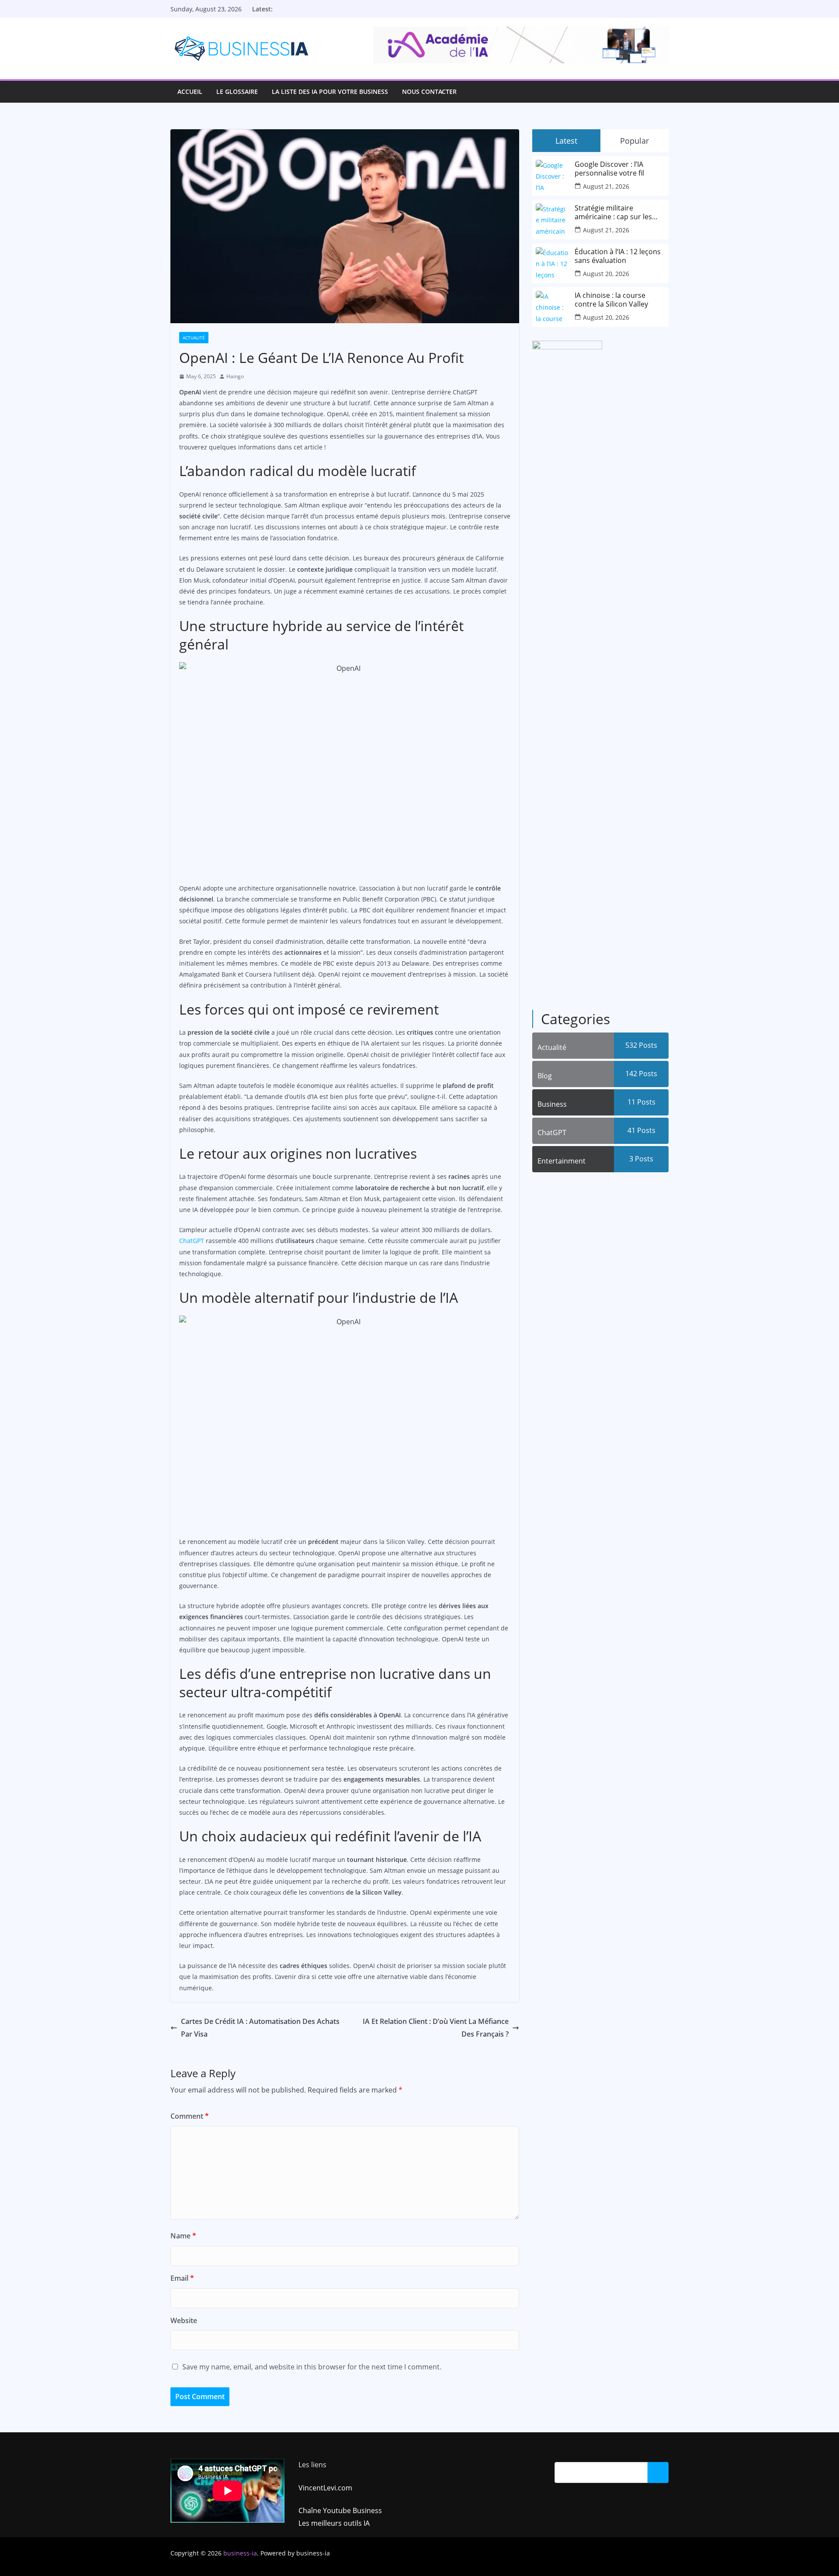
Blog (545, 1076)
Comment (190, 2116)
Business (552, 1104)
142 (641, 1074)
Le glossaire (237, 92)
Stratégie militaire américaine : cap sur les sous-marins (613, 212)
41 (641, 1130)
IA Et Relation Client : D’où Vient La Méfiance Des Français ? (436, 2028)
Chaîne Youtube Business (340, 2510)
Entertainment (562, 1161)
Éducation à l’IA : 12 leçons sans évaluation (618, 256)
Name (183, 2236)
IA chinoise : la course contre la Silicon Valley (611, 300)
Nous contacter (429, 92)
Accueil (190, 92)
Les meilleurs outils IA (334, 2523)
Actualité (194, 338)
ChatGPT (192, 1241)
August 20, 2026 (606, 274)
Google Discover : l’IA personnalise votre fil (609, 169)
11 (641, 1102)
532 (641, 1045)
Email (182, 2278)
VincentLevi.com (325, 2488)
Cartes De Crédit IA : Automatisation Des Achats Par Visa (260, 2028)
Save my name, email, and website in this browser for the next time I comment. (312, 2367)
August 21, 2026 (606, 186)
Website (184, 2320)
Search (658, 2472)
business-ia (240, 2553)
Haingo (235, 376)
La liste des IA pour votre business (330, 92)
